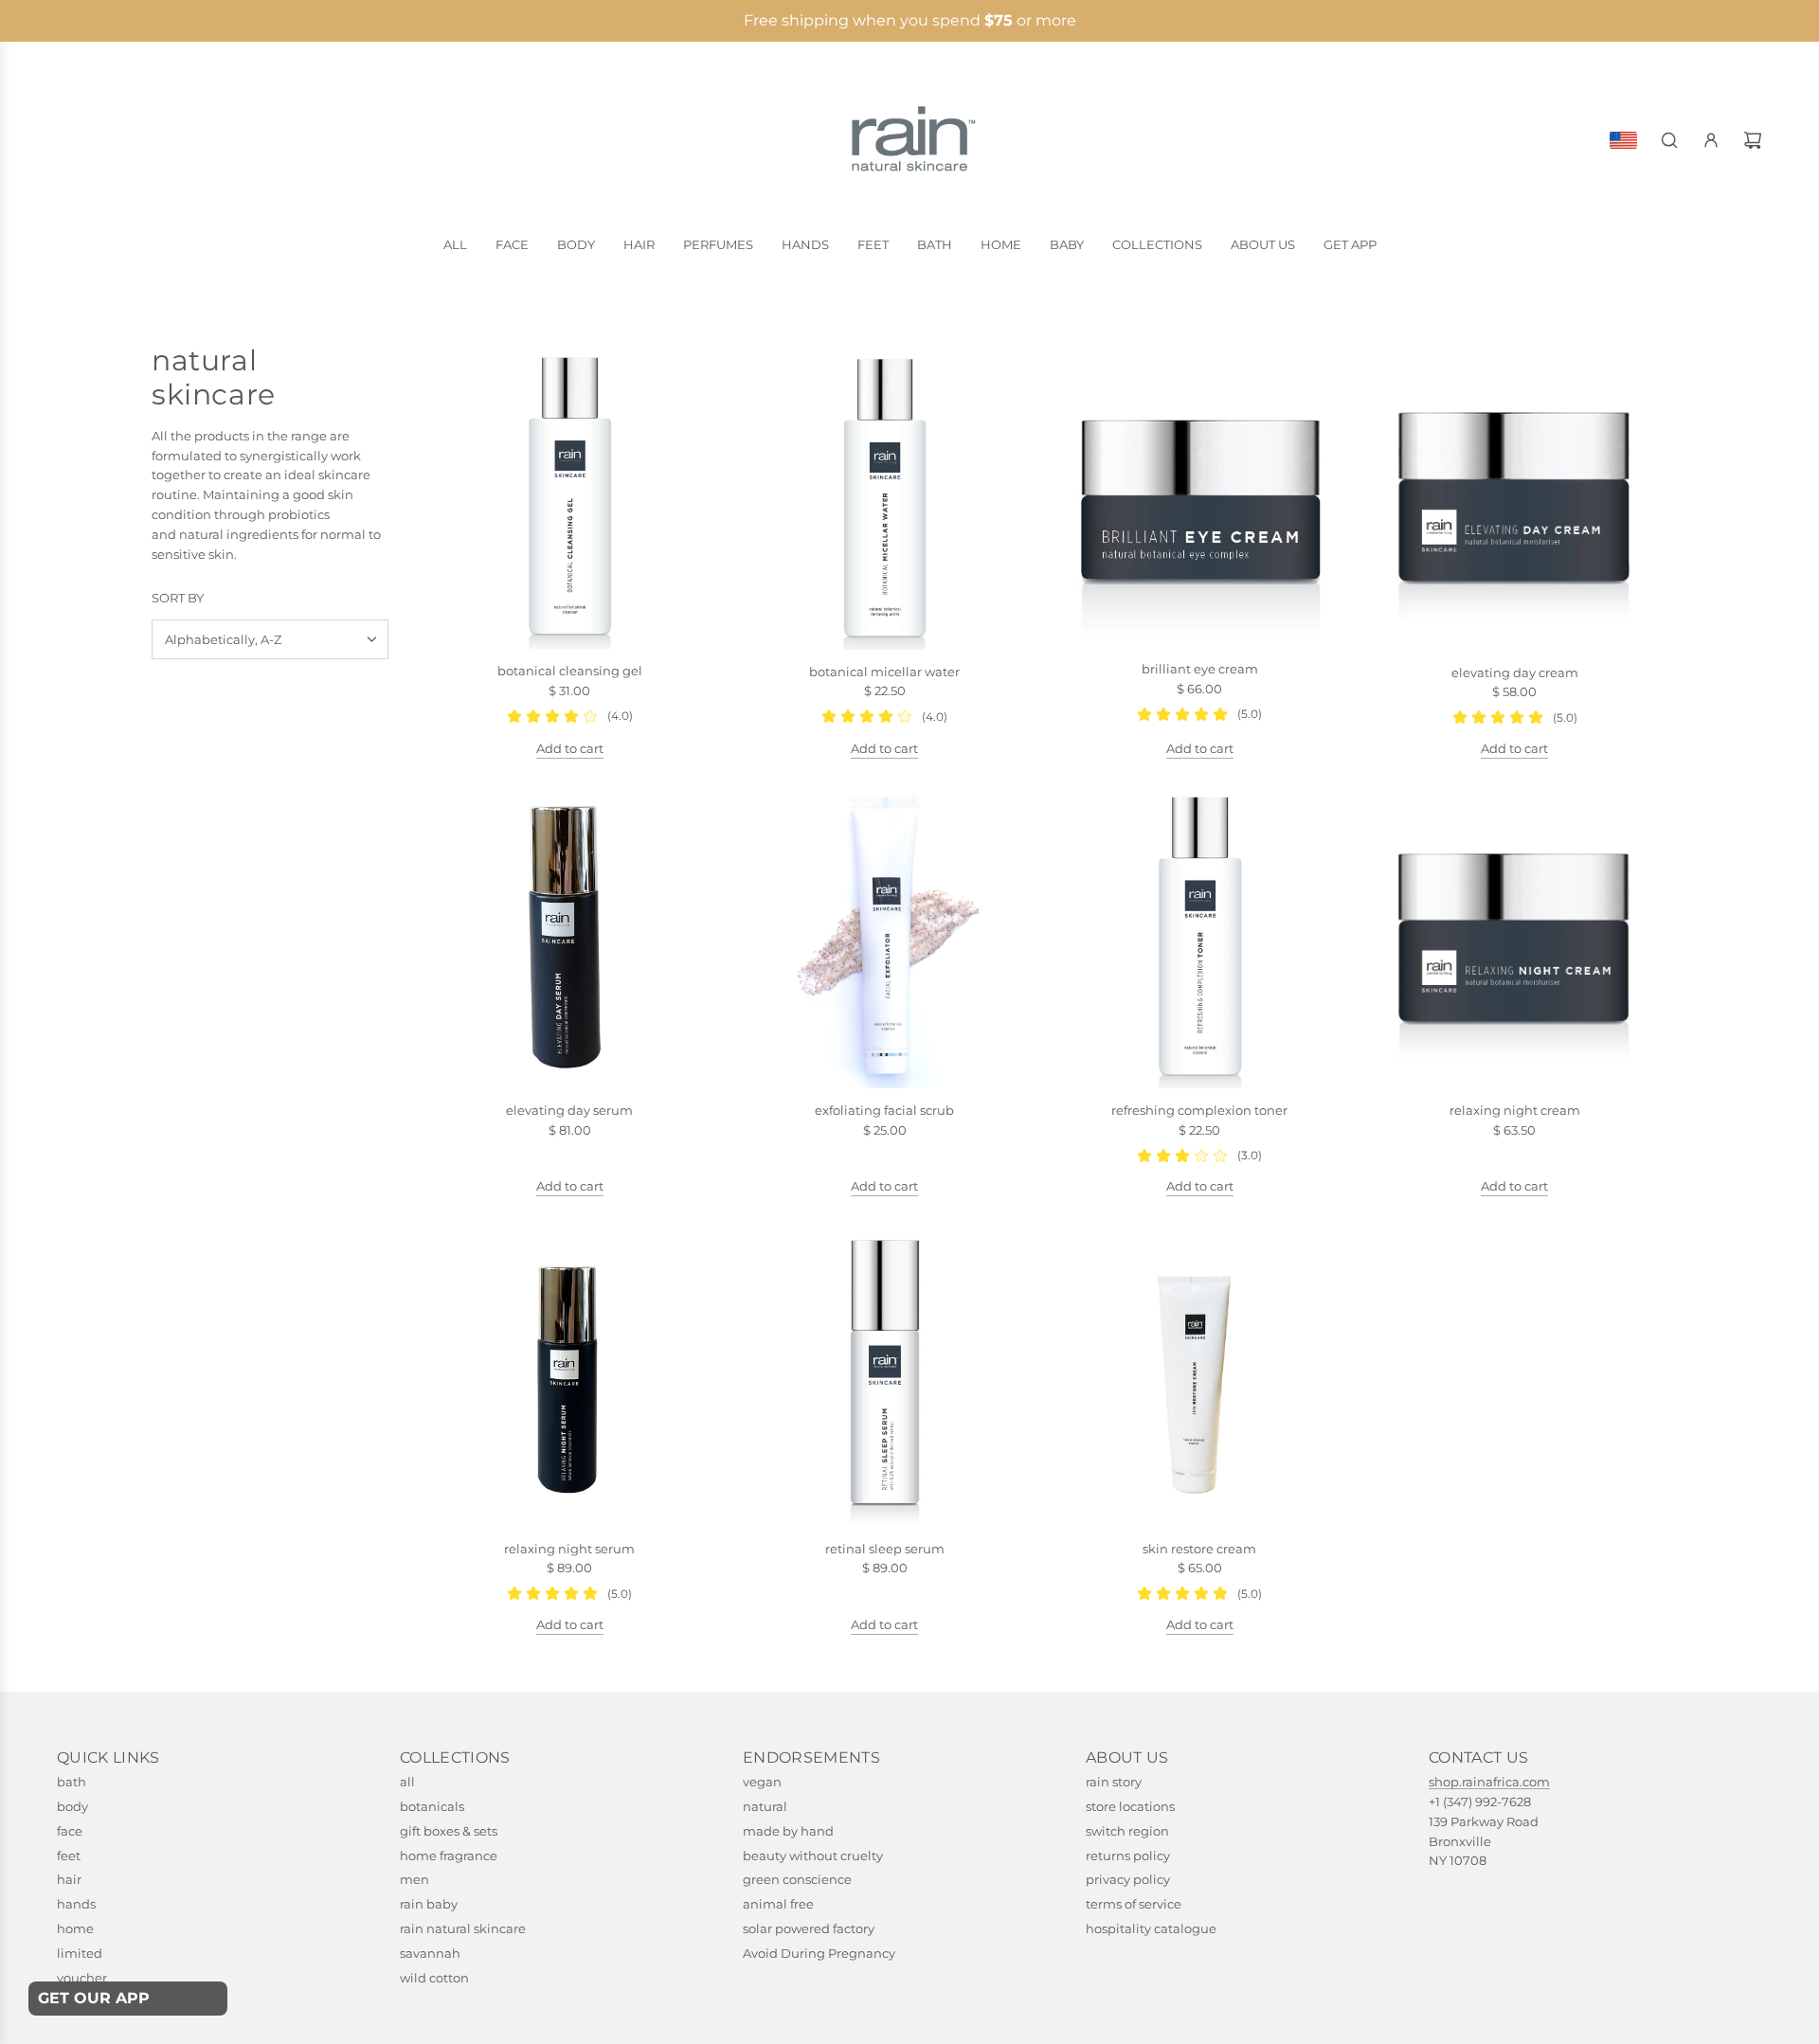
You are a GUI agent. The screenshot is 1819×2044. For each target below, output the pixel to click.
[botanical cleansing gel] (570, 497)
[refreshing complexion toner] (1200, 936)
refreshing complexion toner (1199, 1110)
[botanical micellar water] (885, 497)
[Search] (1669, 140)
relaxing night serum (569, 1549)
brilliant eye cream (1200, 669)
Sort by (178, 598)
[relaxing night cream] (1515, 936)
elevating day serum (569, 1110)
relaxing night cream (1515, 1110)
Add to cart (570, 748)
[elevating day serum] (570, 936)
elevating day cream (1515, 672)
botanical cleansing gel (570, 671)
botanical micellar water (884, 672)
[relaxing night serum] (570, 1374)
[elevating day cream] (1515, 497)
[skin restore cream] (1200, 1374)
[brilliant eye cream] (1200, 495)
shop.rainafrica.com (1489, 1782)
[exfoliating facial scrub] (885, 936)
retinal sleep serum (885, 1549)
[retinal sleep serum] (885, 1374)
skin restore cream (1199, 1549)
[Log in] (1711, 140)
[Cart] (1753, 140)
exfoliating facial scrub (884, 1110)
